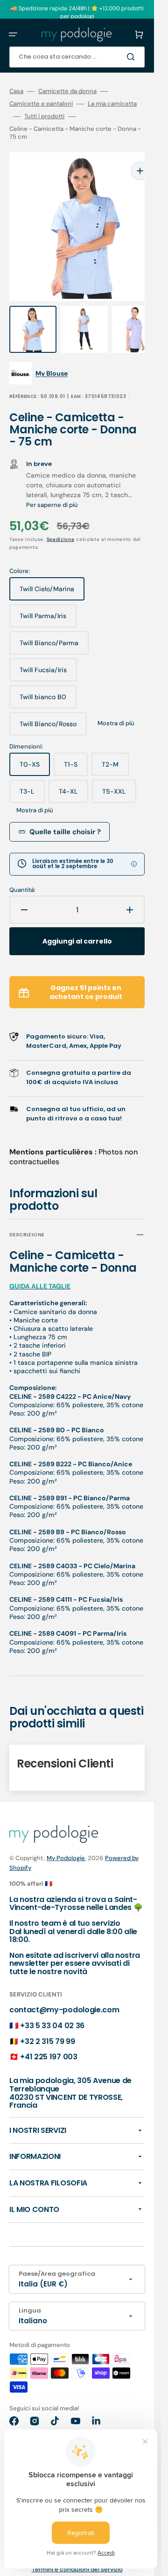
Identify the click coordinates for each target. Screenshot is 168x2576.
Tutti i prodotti (44, 116)
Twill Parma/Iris (48, 601)
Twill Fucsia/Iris (48, 655)
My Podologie (66, 1839)
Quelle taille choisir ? (65, 813)
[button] (13, 34)
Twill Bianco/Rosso (51, 709)
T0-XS (35, 749)
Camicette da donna (67, 91)
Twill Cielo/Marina (50, 574)
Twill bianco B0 (48, 682)
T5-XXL (119, 776)
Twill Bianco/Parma (51, 628)
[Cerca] (133, 57)
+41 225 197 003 (49, 2038)
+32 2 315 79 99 (47, 2023)
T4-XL (73, 776)
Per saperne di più (52, 486)
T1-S (76, 749)
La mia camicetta (112, 104)
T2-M (115, 749)
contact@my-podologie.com (64, 1991)
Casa (16, 91)
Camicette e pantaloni (41, 104)
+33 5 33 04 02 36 (52, 2007)
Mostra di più (116, 705)
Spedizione (61, 521)
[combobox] (77, 57)
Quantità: (22, 871)
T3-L (32, 776)
